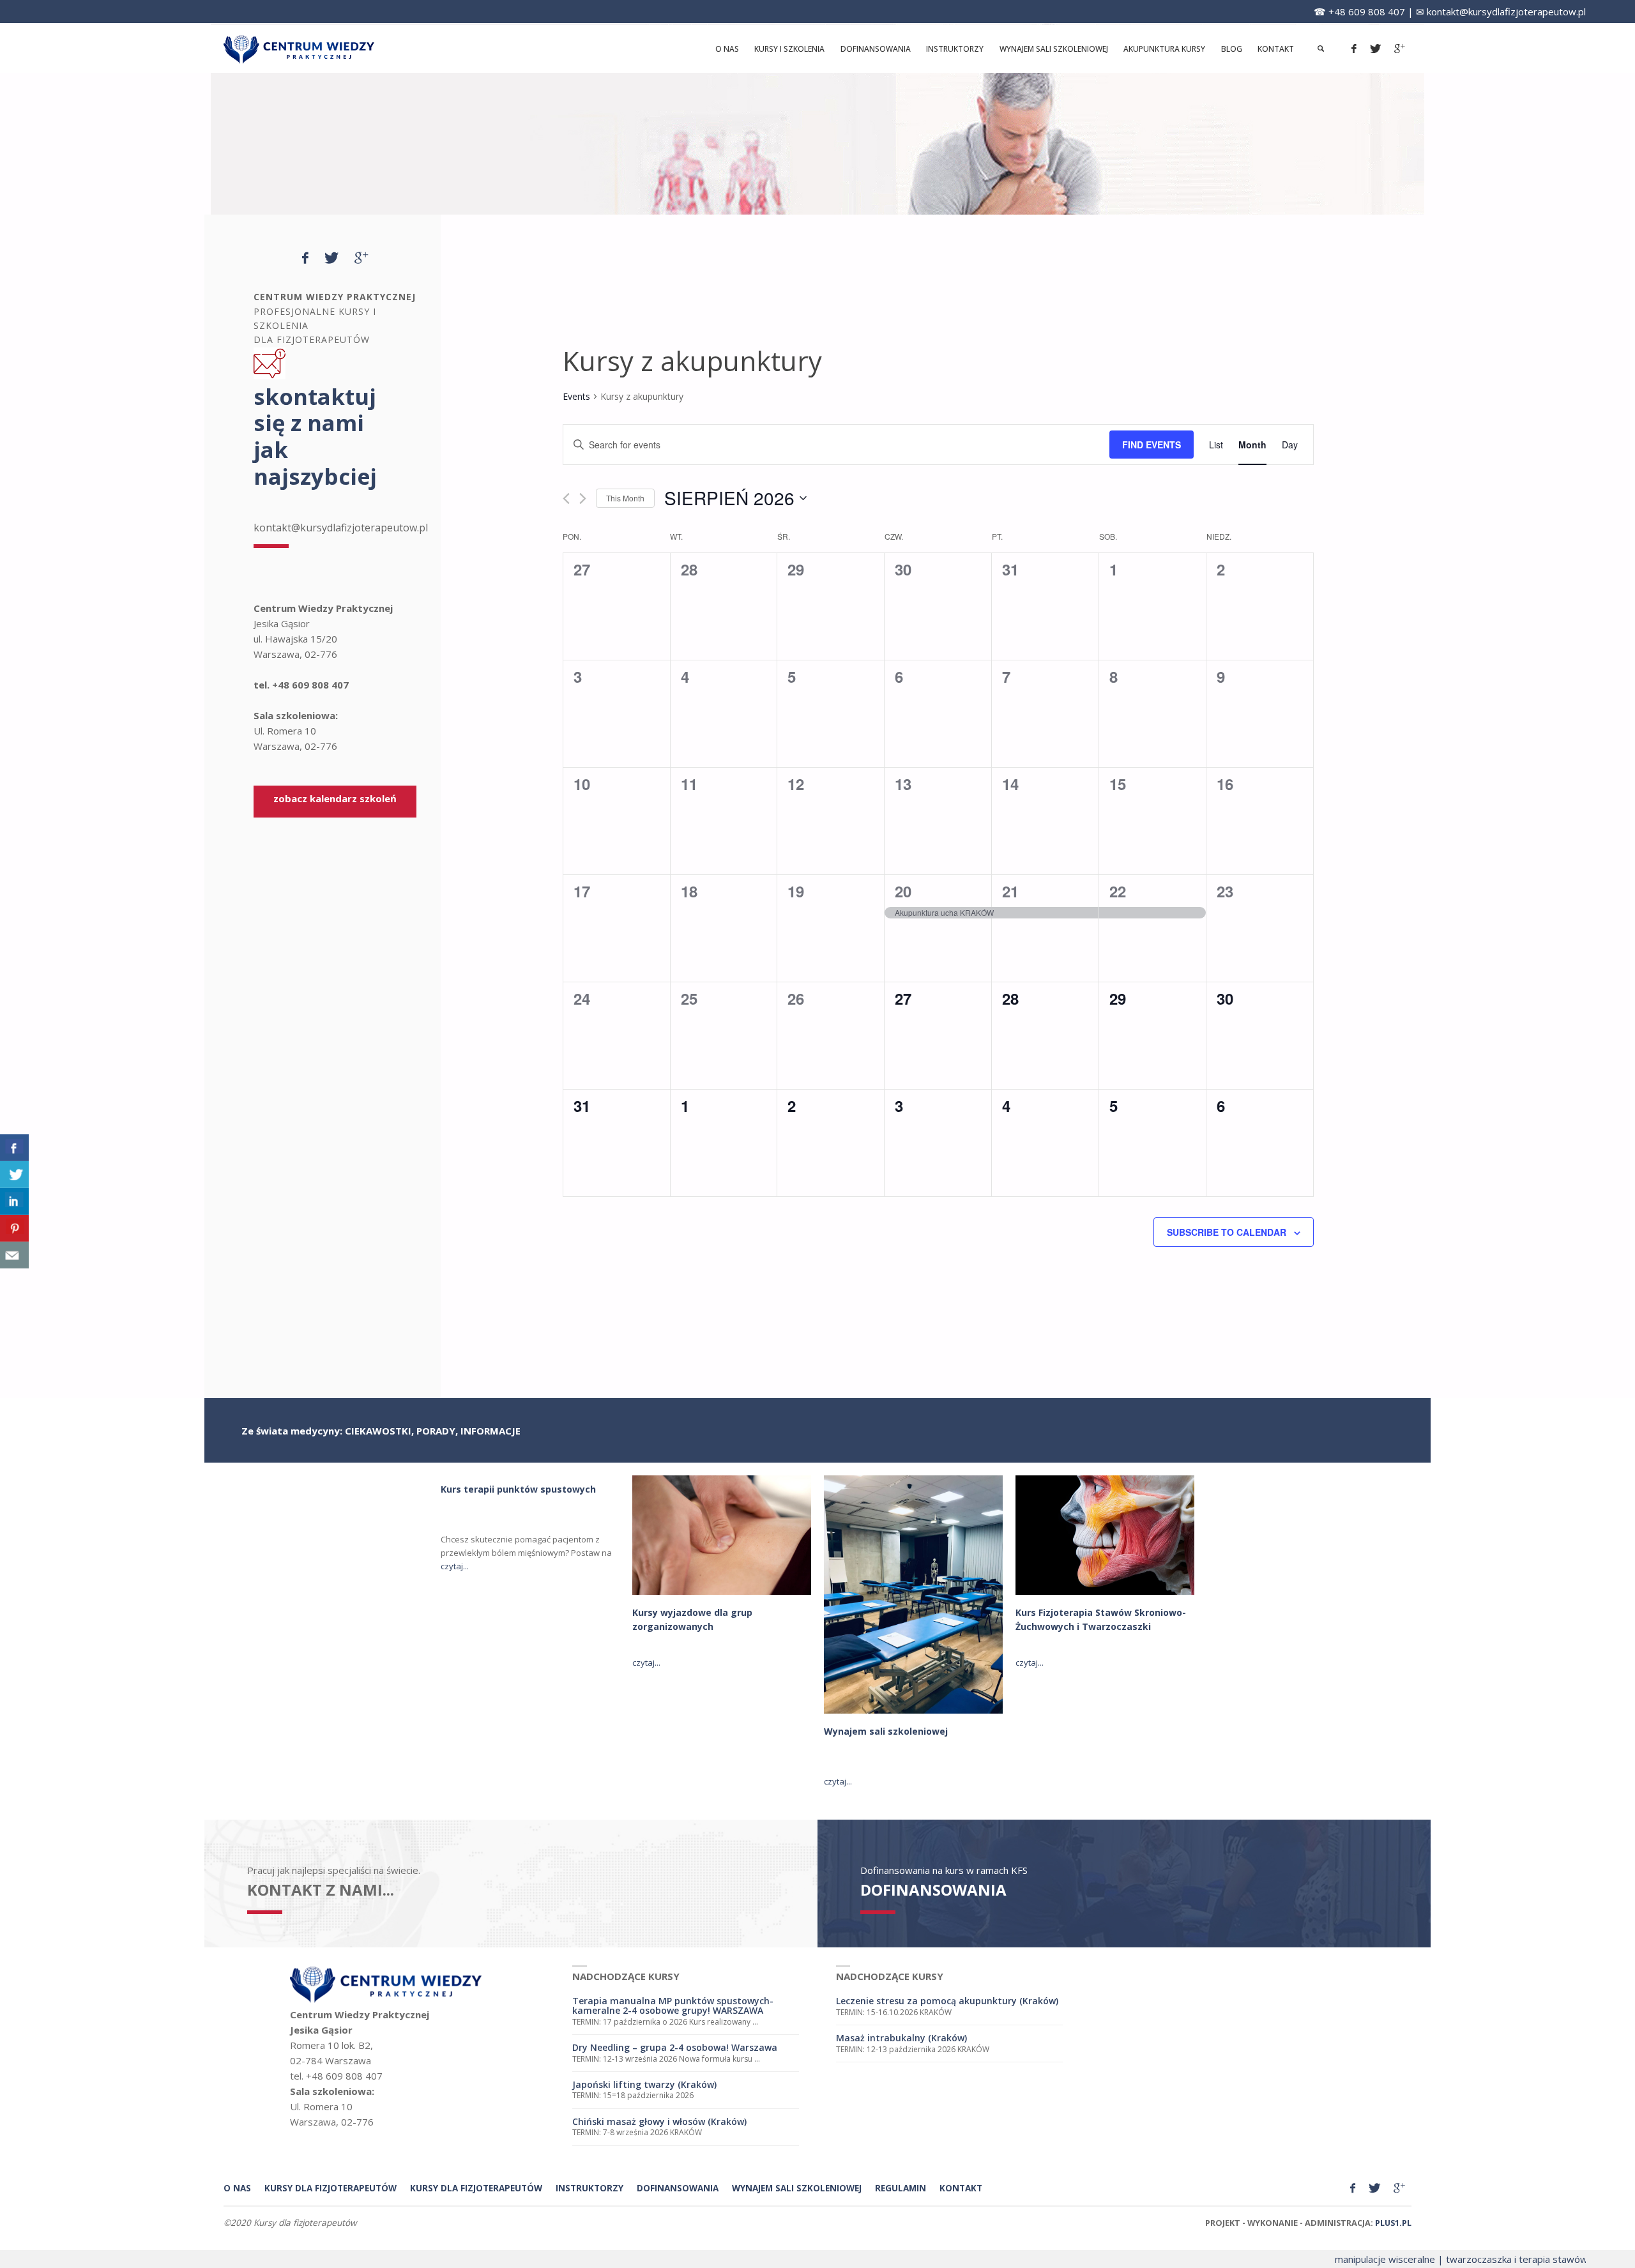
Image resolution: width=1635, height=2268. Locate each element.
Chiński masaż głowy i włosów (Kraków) (659, 2121)
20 (903, 891)
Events (576, 396)
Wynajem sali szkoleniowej (886, 1731)
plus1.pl (1393, 2223)
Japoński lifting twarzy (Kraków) (644, 2084)
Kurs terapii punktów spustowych (518, 1489)
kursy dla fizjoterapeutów (331, 2188)
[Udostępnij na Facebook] (14, 1148)
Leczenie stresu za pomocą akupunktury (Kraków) (947, 2001)
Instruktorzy (589, 2188)
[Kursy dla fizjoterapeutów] (299, 49)
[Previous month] (566, 499)
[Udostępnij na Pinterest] (14, 1228)
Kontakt (961, 2188)
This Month (625, 498)
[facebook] (1354, 49)
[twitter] (1375, 49)
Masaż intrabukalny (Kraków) (901, 2038)
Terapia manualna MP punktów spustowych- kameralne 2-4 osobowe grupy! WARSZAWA (673, 2005)
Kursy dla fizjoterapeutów (476, 2188)
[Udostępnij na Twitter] (14, 1175)
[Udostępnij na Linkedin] (14, 1201)
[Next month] (583, 499)
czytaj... (455, 1566)
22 (1118, 891)
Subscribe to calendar (1227, 1232)
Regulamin (901, 2188)
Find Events (1152, 445)
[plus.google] (1399, 49)
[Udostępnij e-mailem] (14, 1255)
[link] (1320, 49)
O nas (237, 2188)
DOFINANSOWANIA (933, 1890)
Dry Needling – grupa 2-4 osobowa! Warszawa (675, 2047)
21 (1010, 891)
